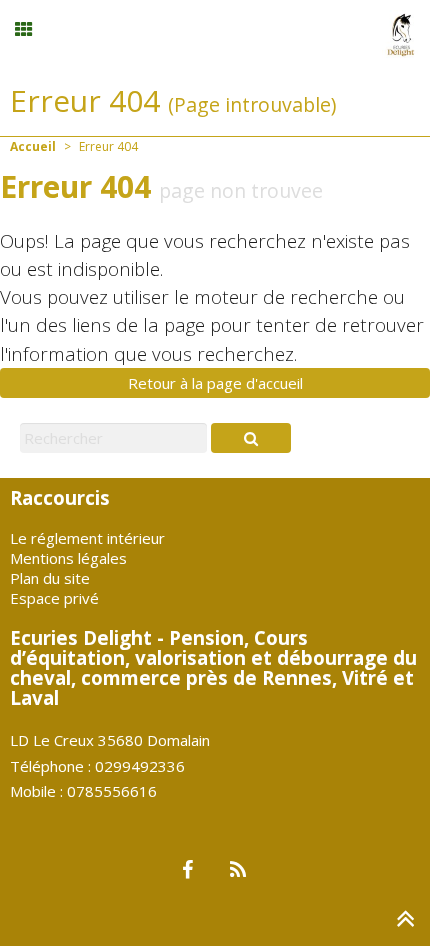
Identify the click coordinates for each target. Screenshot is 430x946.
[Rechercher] (251, 438)
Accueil (33, 146)
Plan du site (50, 578)
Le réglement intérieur (87, 538)
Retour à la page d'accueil (215, 383)
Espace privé (54, 598)
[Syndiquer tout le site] (237, 871)
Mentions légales (68, 558)
